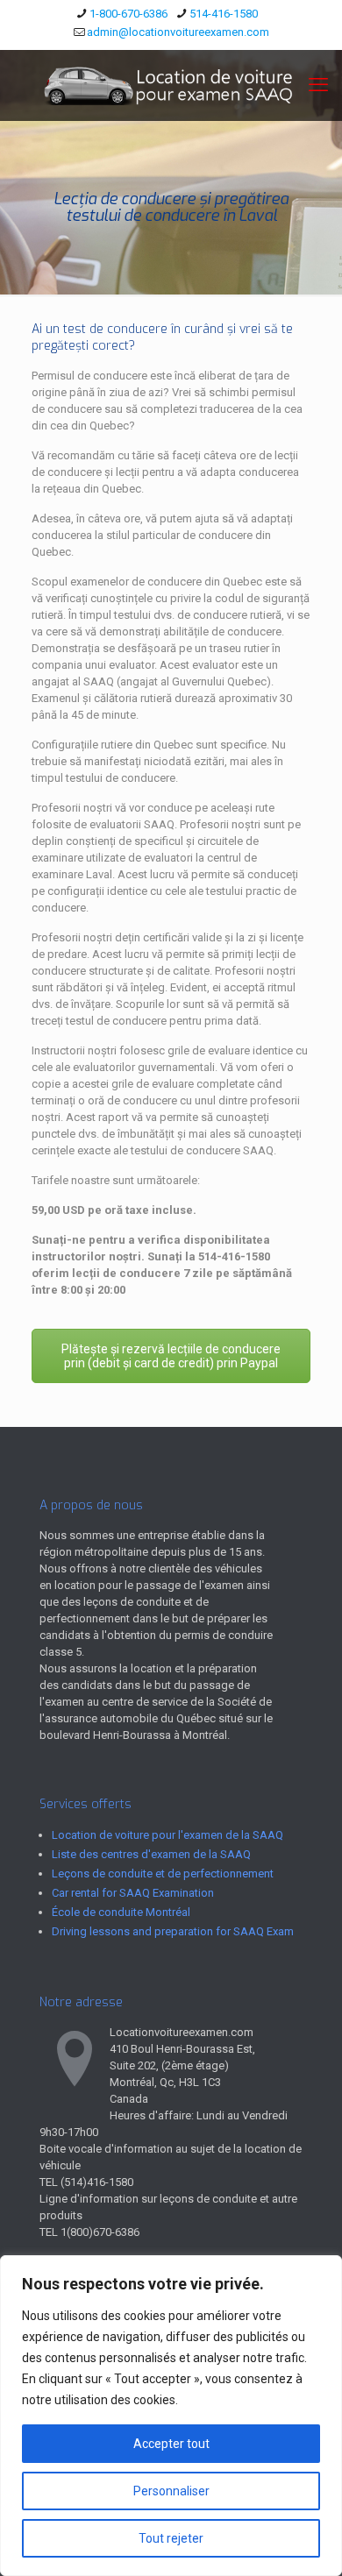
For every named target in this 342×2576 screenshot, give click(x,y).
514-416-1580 (224, 14)
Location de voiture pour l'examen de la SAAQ (167, 1835)
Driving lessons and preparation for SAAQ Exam (173, 1931)
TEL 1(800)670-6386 (89, 2232)
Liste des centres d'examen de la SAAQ (151, 1854)
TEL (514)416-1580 (86, 2182)
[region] (171, 2416)
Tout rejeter (171, 2538)
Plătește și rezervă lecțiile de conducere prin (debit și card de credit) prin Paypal (171, 1356)
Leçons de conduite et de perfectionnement (163, 1873)
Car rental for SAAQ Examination (133, 1893)
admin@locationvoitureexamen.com (178, 32)
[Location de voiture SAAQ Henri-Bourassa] (171, 85)
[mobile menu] (318, 85)
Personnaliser (171, 2491)
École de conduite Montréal (121, 1912)
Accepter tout (171, 2444)
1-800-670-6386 (128, 14)
